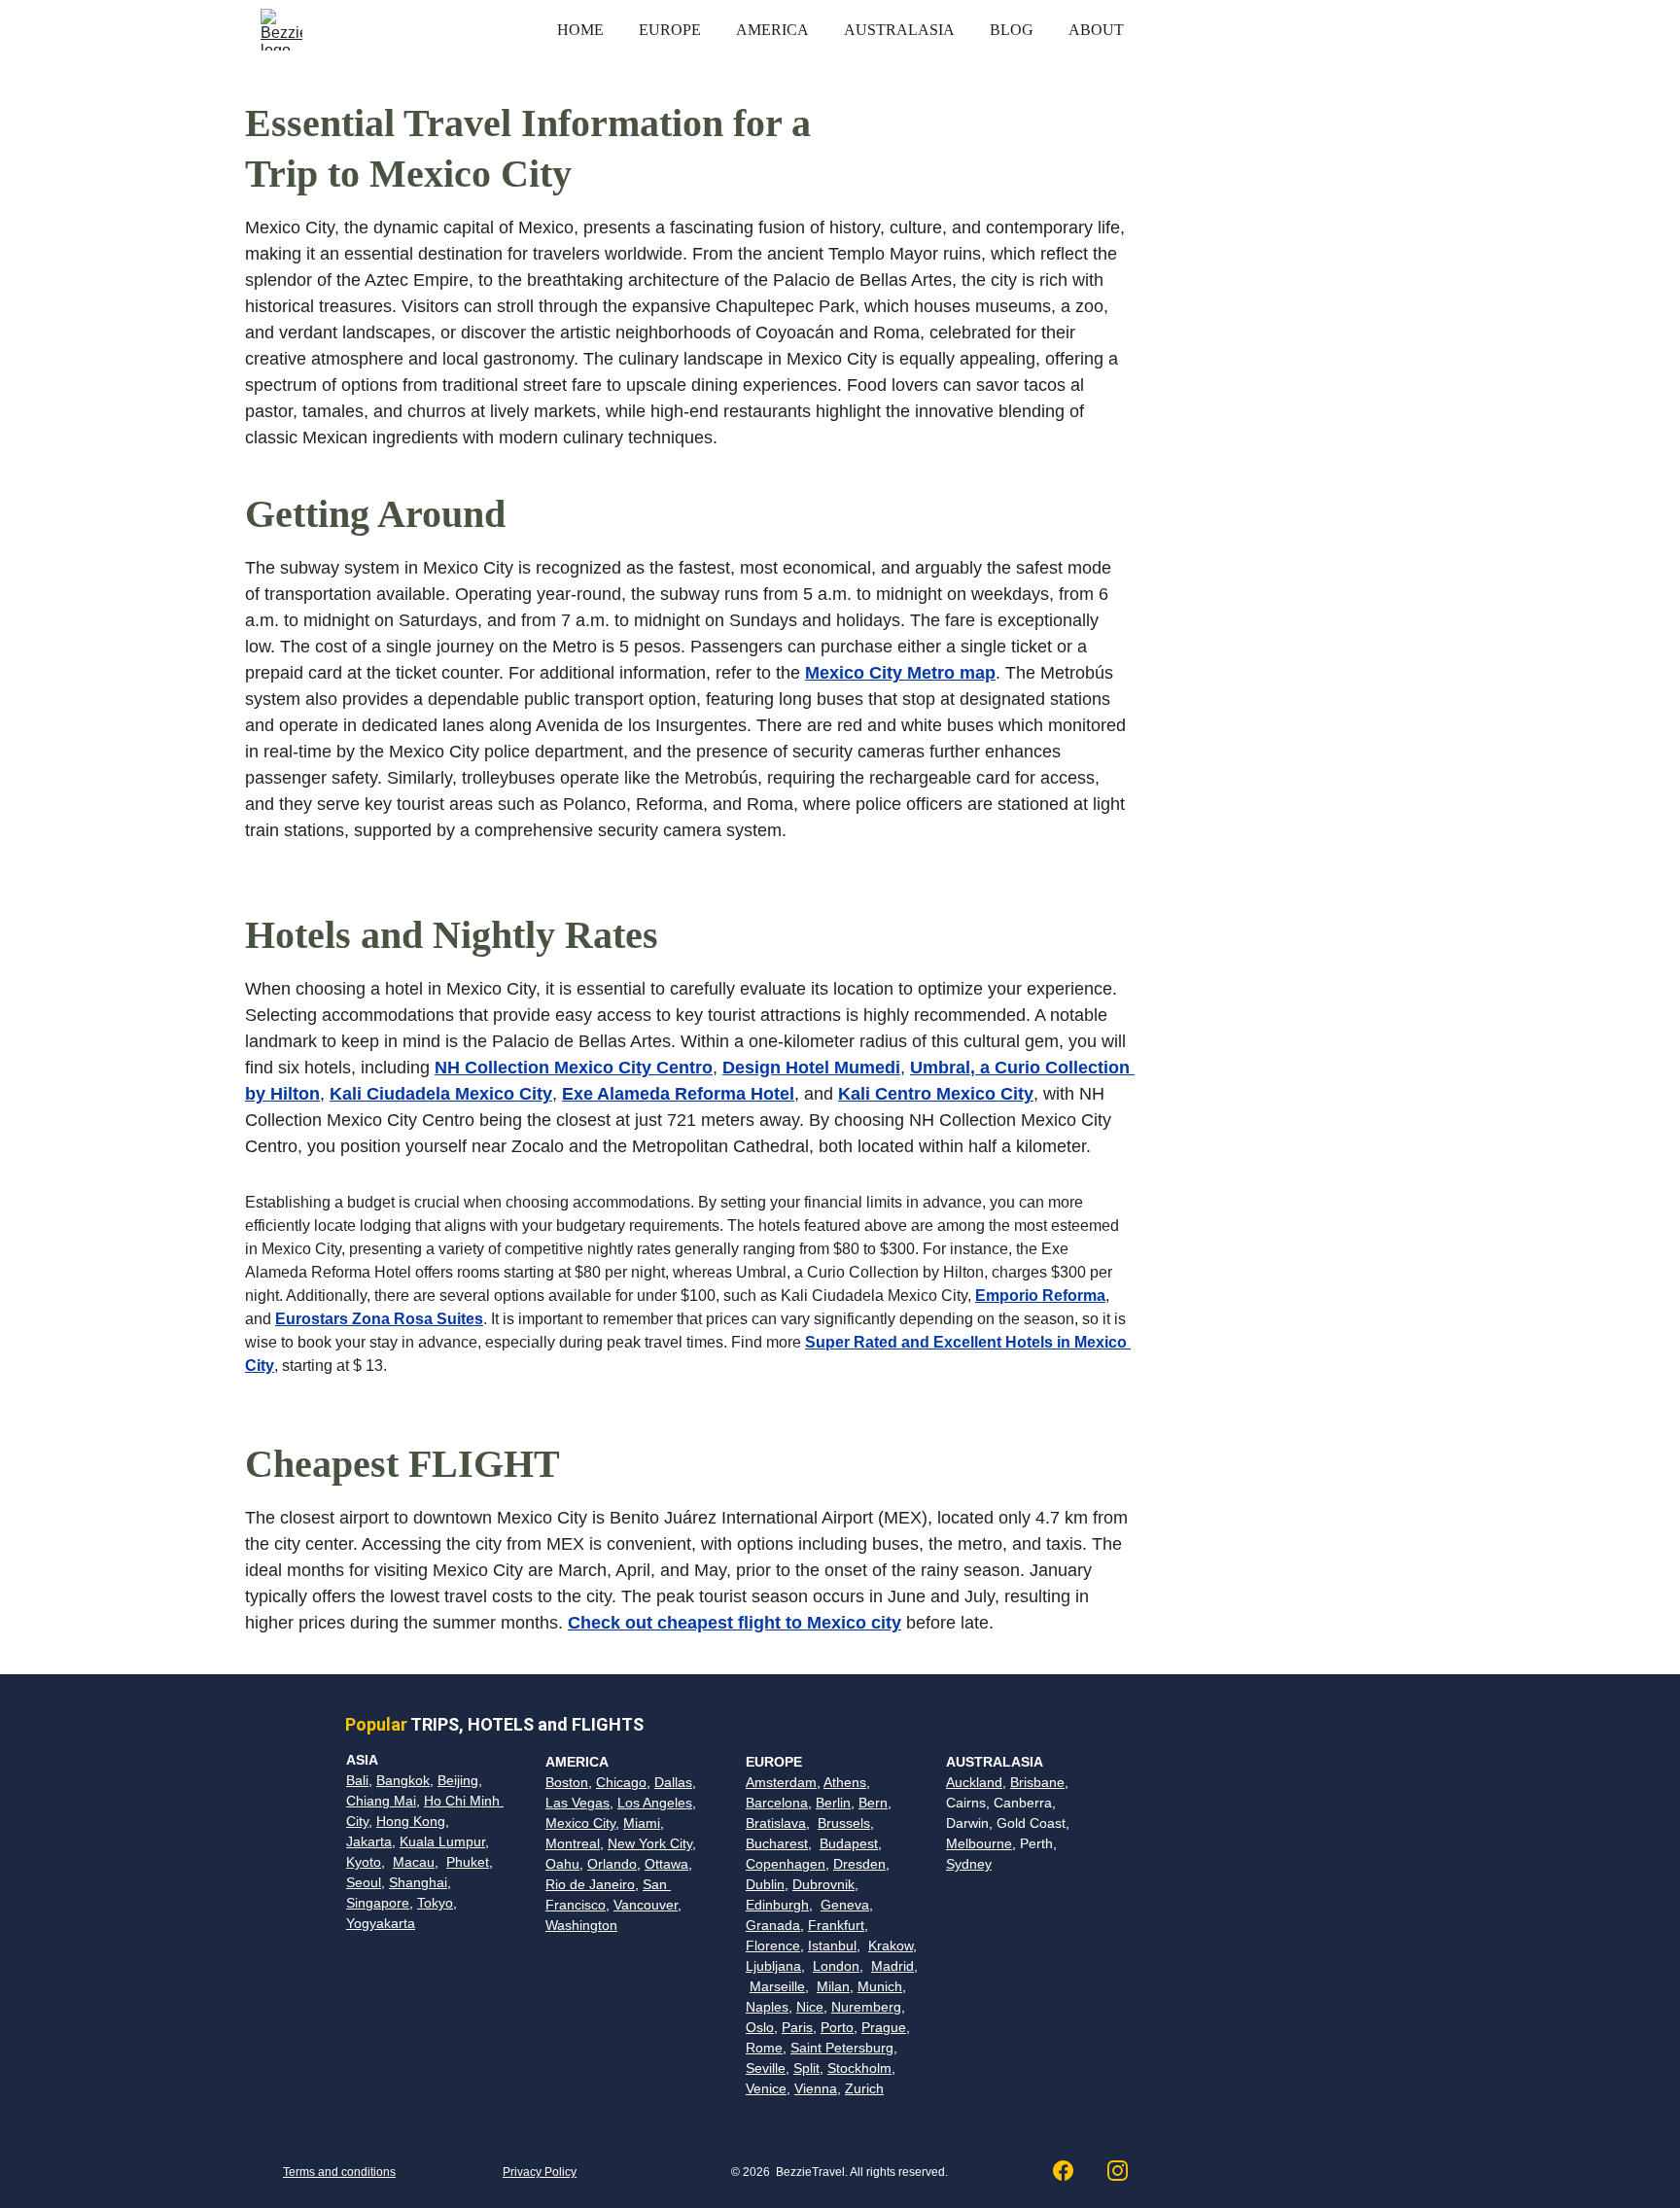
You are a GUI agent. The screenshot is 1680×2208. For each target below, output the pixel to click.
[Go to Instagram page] (1118, 2171)
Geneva (845, 1905)
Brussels (844, 1823)
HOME (580, 30)
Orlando (612, 1864)
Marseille (777, 1986)
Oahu (562, 1864)
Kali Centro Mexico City (936, 1094)
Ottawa (666, 1864)
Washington (581, 1925)
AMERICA (772, 30)
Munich (880, 1986)
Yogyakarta (381, 1923)
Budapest (849, 1843)
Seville (766, 2068)
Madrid (892, 1966)
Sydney (969, 1864)
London (836, 1966)
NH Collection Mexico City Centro (574, 1068)
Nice (810, 2007)
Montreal (573, 1843)
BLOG (1012, 30)
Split (806, 2068)
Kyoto (364, 1862)
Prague (884, 2027)
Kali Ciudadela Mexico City (441, 1094)
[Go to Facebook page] (1073, 2171)
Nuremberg (866, 2007)
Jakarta (369, 1841)
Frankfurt (836, 1925)
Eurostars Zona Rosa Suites (379, 1319)
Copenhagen (786, 1864)
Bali (357, 1780)
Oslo (760, 2027)
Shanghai (418, 1882)
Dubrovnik (823, 1884)
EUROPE (670, 30)
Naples (767, 2007)
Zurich (864, 2088)
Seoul (364, 1882)
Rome (764, 2048)
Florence (773, 1945)
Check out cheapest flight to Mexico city (735, 1623)
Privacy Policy (540, 2172)
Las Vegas (577, 1803)
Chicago (621, 1782)
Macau (414, 1862)
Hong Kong (411, 1821)
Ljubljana (773, 1966)
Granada (773, 1925)
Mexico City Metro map (900, 673)
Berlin (833, 1803)
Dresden (859, 1864)
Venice (766, 2088)
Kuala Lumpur (442, 1841)
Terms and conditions (339, 2172)
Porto (837, 2027)
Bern (873, 1803)
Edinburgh (777, 1905)
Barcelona (777, 1803)
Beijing (458, 1780)
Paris (797, 2027)
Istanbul (832, 1945)
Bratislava (776, 1823)
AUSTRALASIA (899, 30)
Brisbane (1037, 1782)
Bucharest (777, 1843)
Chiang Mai (381, 1801)
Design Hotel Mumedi (811, 1068)
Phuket (468, 1862)
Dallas (673, 1782)
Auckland (974, 1782)
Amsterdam (781, 1782)
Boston (567, 1782)
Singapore (378, 1903)
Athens (845, 1782)
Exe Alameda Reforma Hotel (678, 1094)
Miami (642, 1823)
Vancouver (646, 1905)
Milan (833, 1986)
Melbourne (979, 1843)
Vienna (816, 2088)
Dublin (765, 1884)
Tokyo (435, 1903)
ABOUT (1096, 30)
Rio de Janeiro (590, 1884)
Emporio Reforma (1040, 1296)
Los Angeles (655, 1803)
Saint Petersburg (842, 2048)
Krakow (891, 1945)
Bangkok (403, 1780)
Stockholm (859, 2068)
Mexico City (580, 1823)
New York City (650, 1843)
